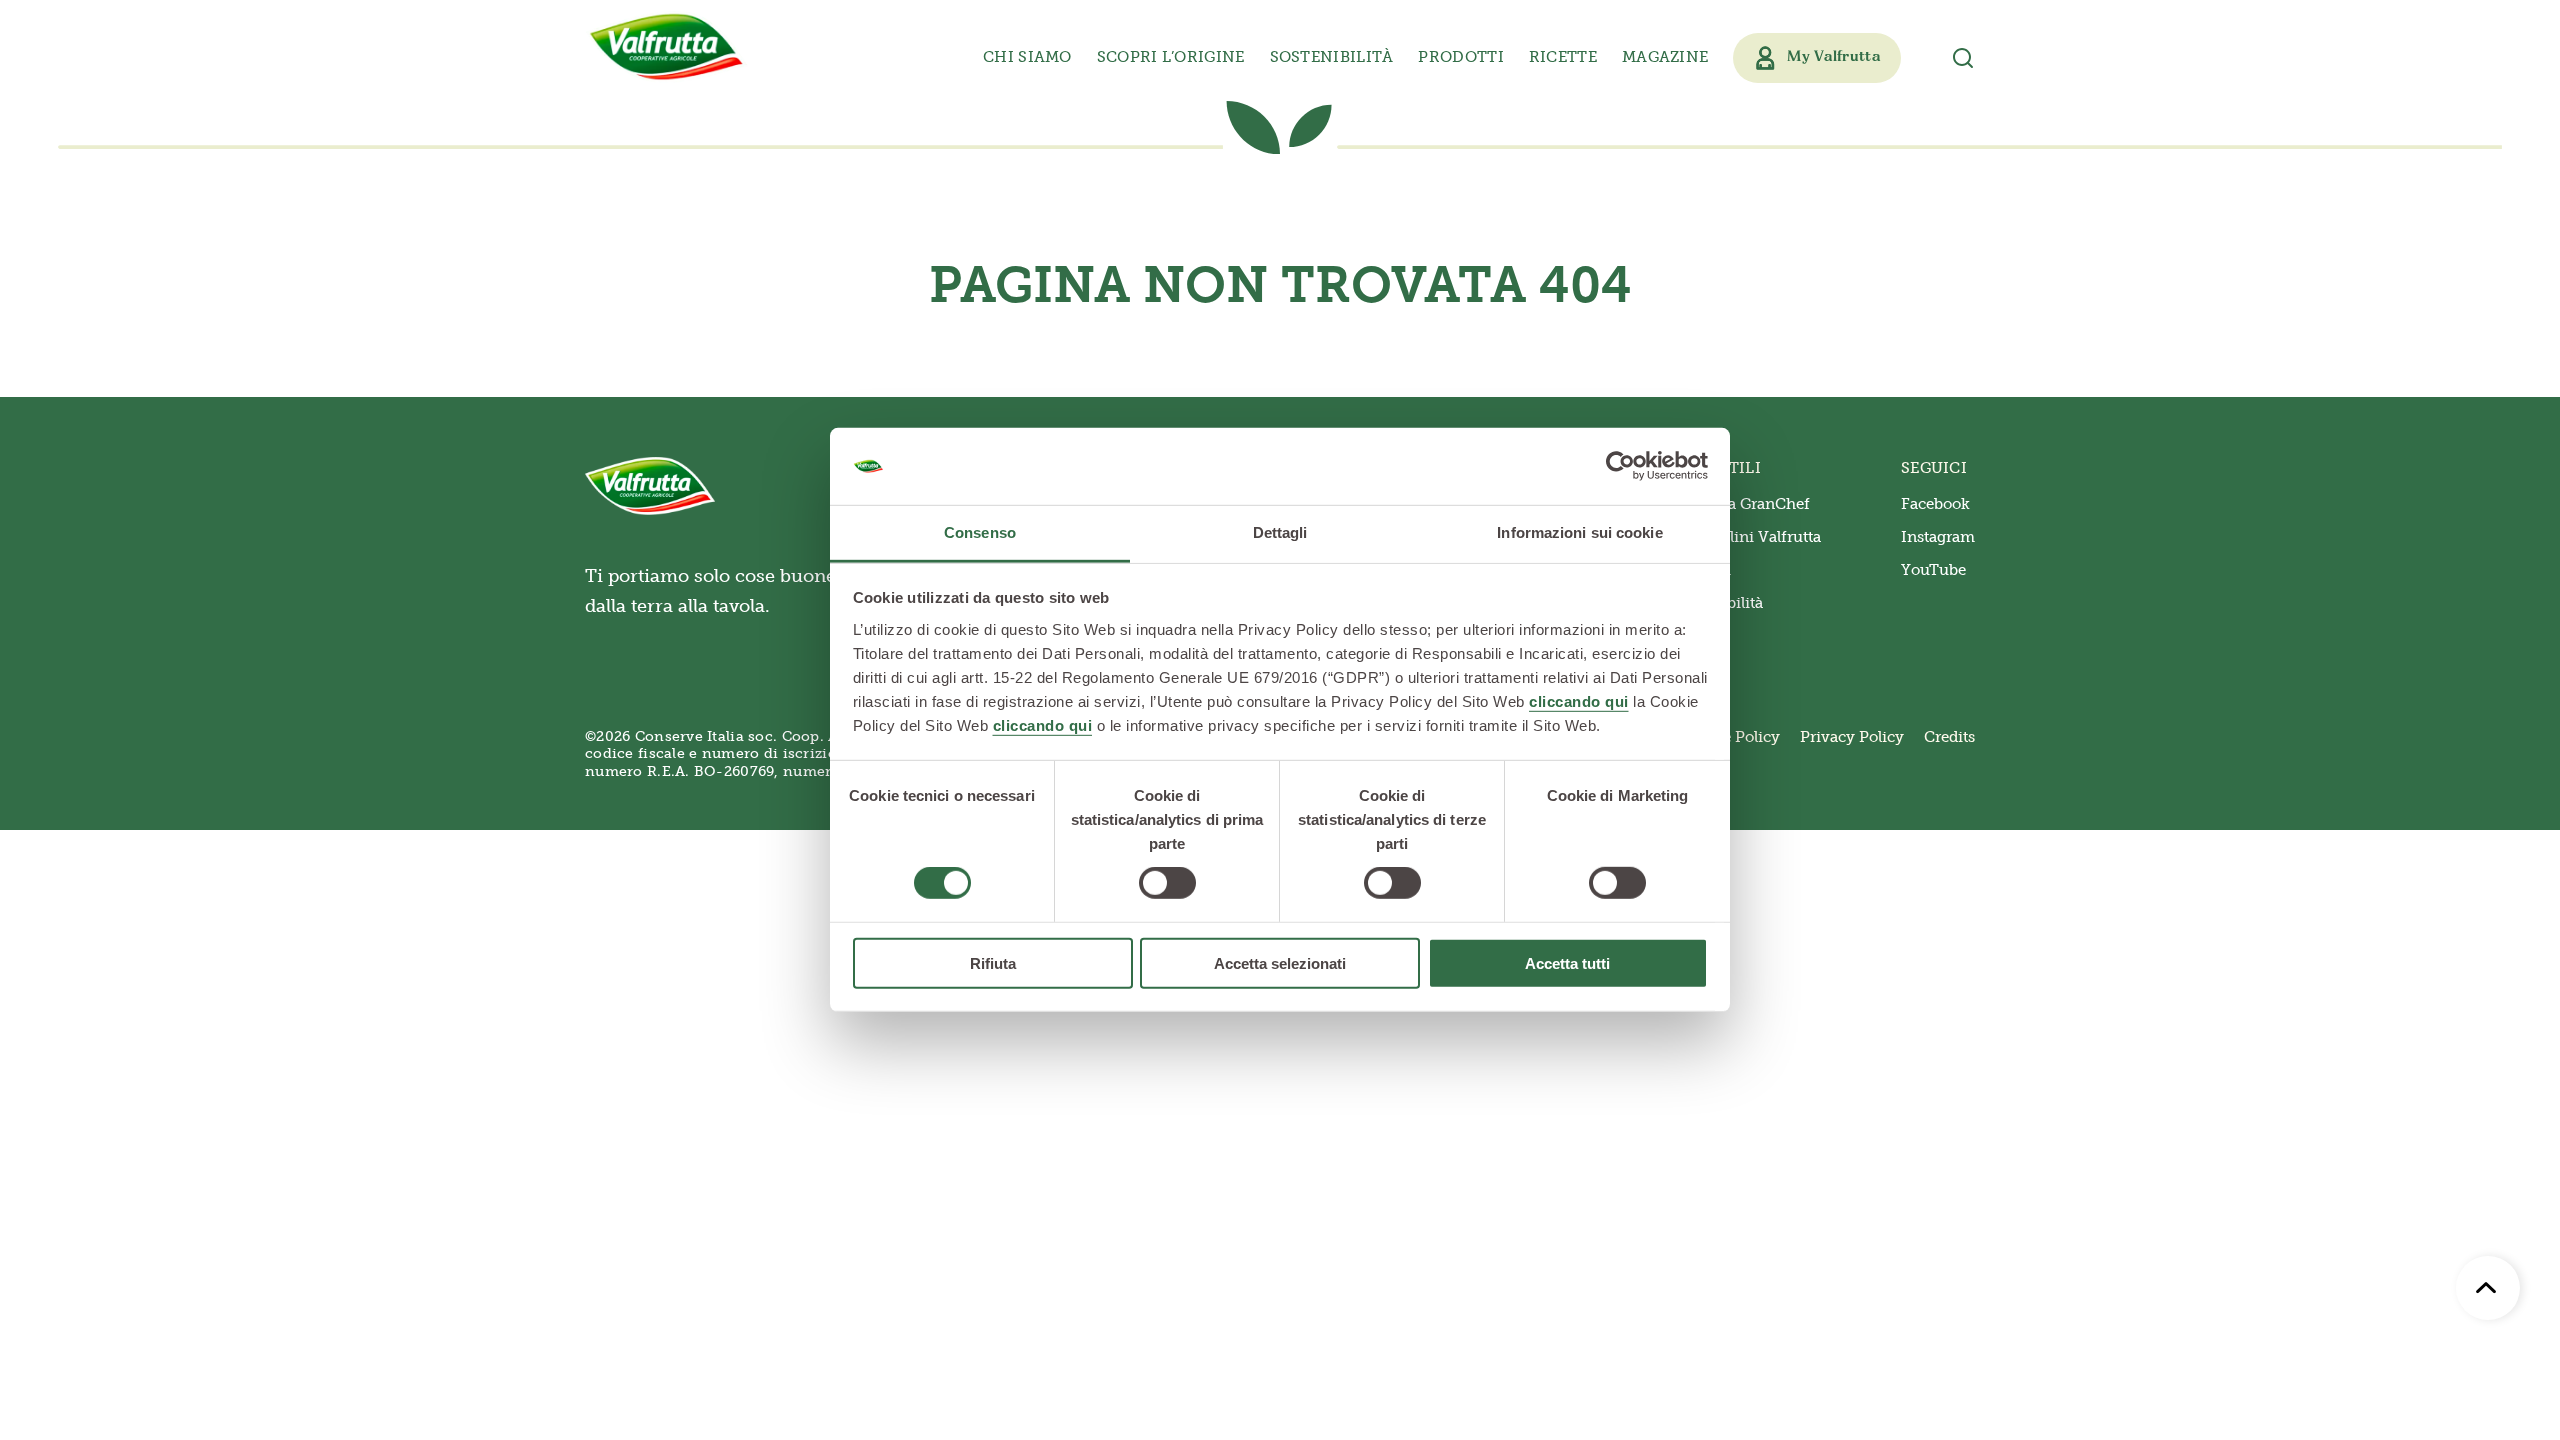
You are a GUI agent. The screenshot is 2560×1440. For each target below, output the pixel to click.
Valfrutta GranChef (1741, 504)
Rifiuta (993, 962)
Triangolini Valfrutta (1747, 537)
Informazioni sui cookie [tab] (1579, 532)
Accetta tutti (1567, 962)
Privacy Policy (1852, 737)
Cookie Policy (1730, 737)
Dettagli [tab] (1280, 532)
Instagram (1938, 537)
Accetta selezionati (1280, 962)
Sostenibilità (1332, 57)
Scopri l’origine (1171, 57)
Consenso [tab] (980, 532)
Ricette (1563, 57)
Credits (1949, 737)
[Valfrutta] (667, 47)
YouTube (1933, 570)
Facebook (1935, 504)
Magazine (1665, 57)
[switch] (1167, 883)
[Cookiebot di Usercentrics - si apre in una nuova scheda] (1620, 466)
